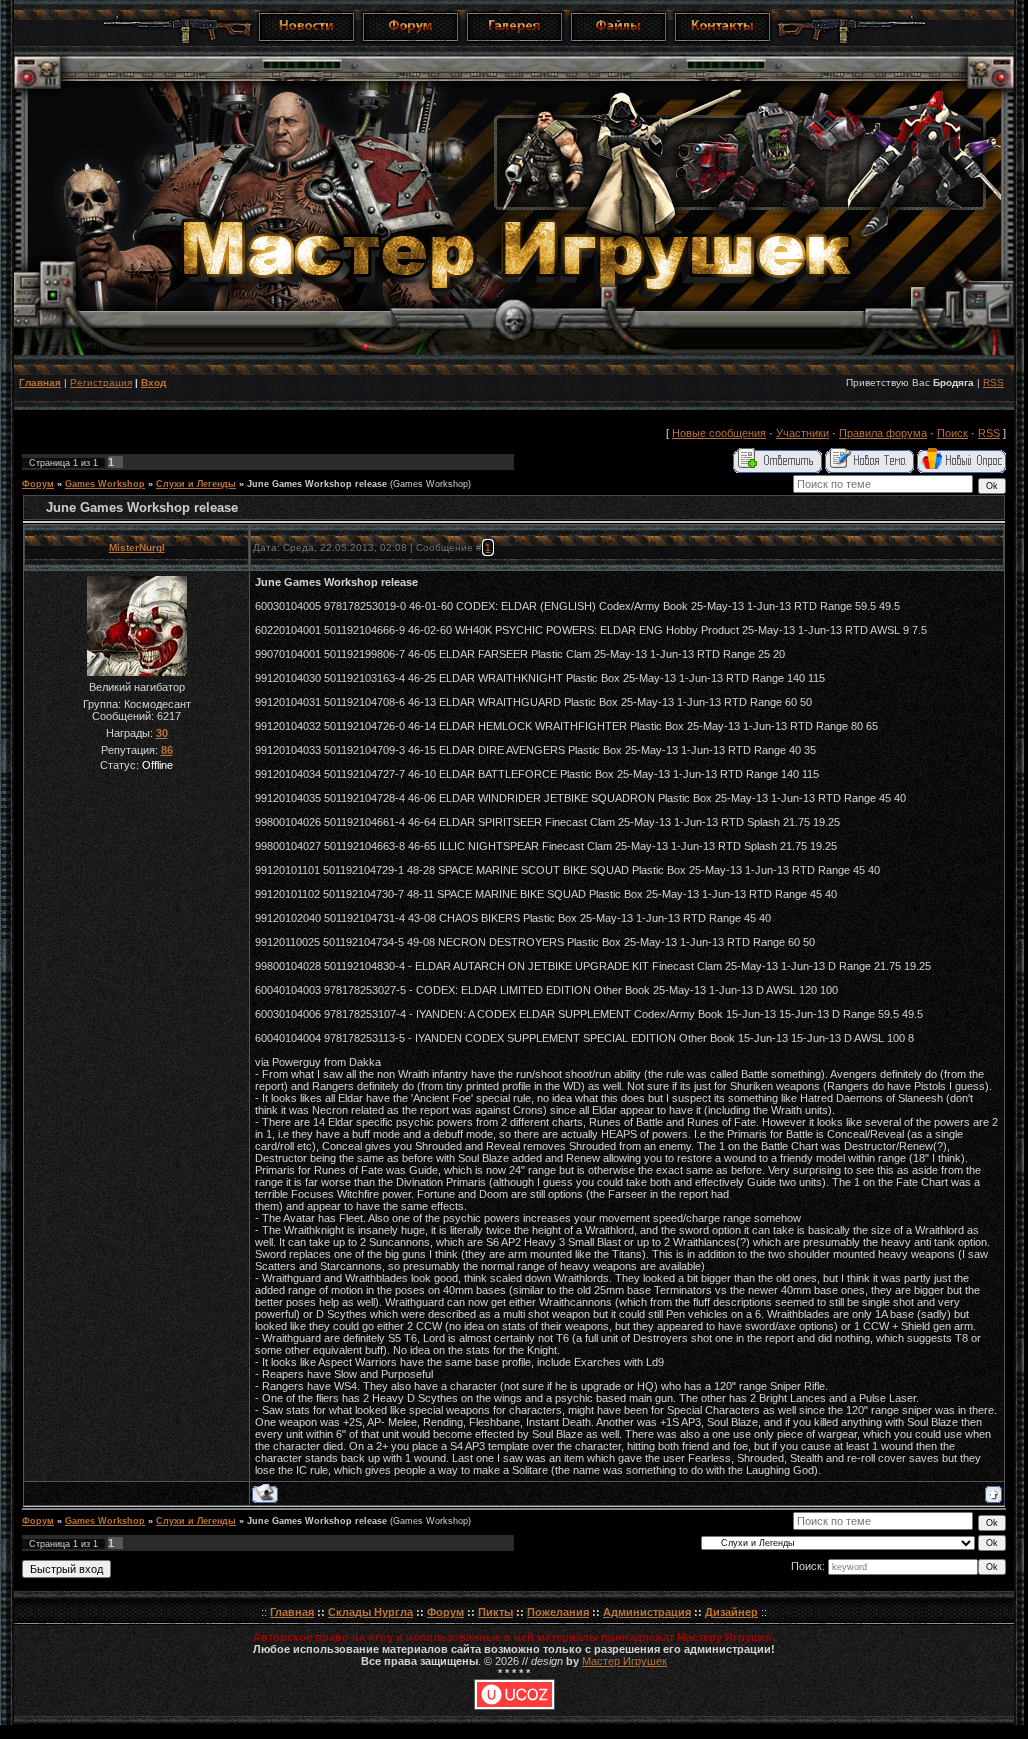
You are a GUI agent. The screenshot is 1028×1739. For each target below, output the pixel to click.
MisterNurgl (137, 547)
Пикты (495, 1612)
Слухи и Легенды (196, 484)
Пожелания (558, 1612)
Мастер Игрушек (624, 1661)
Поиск (952, 433)
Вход (153, 382)
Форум (38, 484)
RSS (993, 382)
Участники (802, 433)
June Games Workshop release (317, 484)
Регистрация (101, 382)
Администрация (647, 1612)
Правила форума (883, 433)
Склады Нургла (370, 1612)
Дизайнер (731, 1612)
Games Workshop (105, 484)
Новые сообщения (719, 433)
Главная (40, 382)
